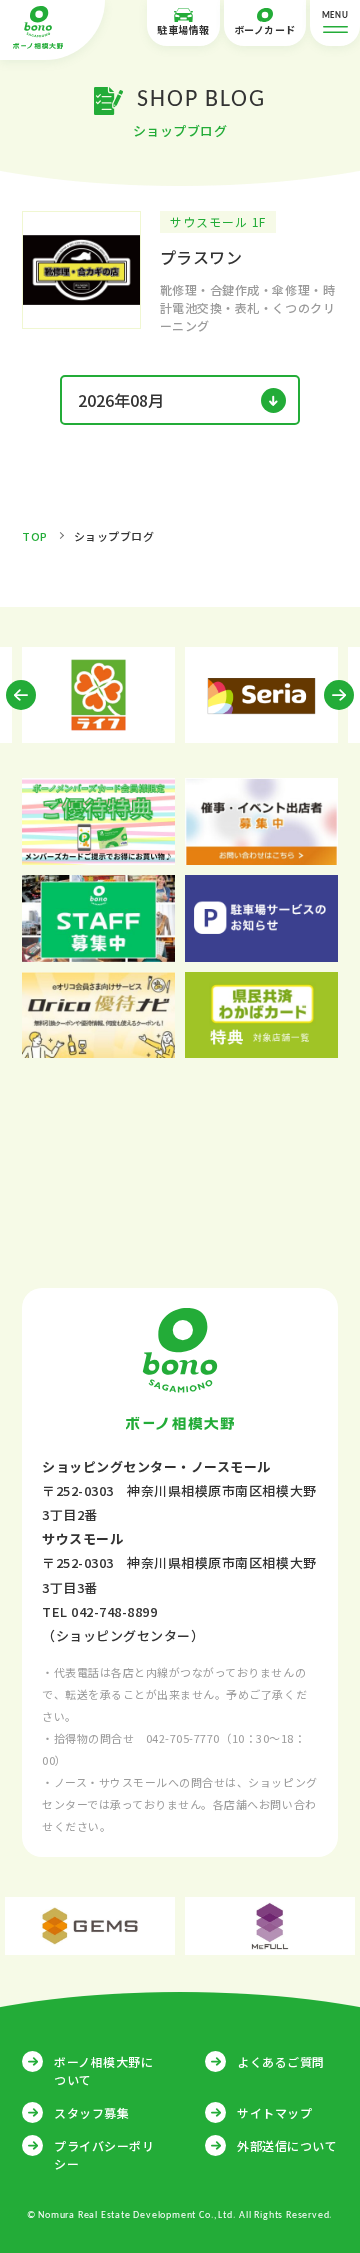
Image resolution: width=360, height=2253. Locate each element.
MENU (335, 15)
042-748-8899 (114, 1611)
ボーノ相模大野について (103, 2070)
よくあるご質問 (281, 2061)
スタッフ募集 (91, 2112)
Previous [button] (21, 695)
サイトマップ (274, 2112)
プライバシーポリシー (104, 2154)
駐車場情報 (183, 29)
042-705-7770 (183, 1738)
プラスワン (201, 257)
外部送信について (287, 2145)
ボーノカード (265, 29)
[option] (98, 695)
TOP (35, 536)
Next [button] (339, 695)
